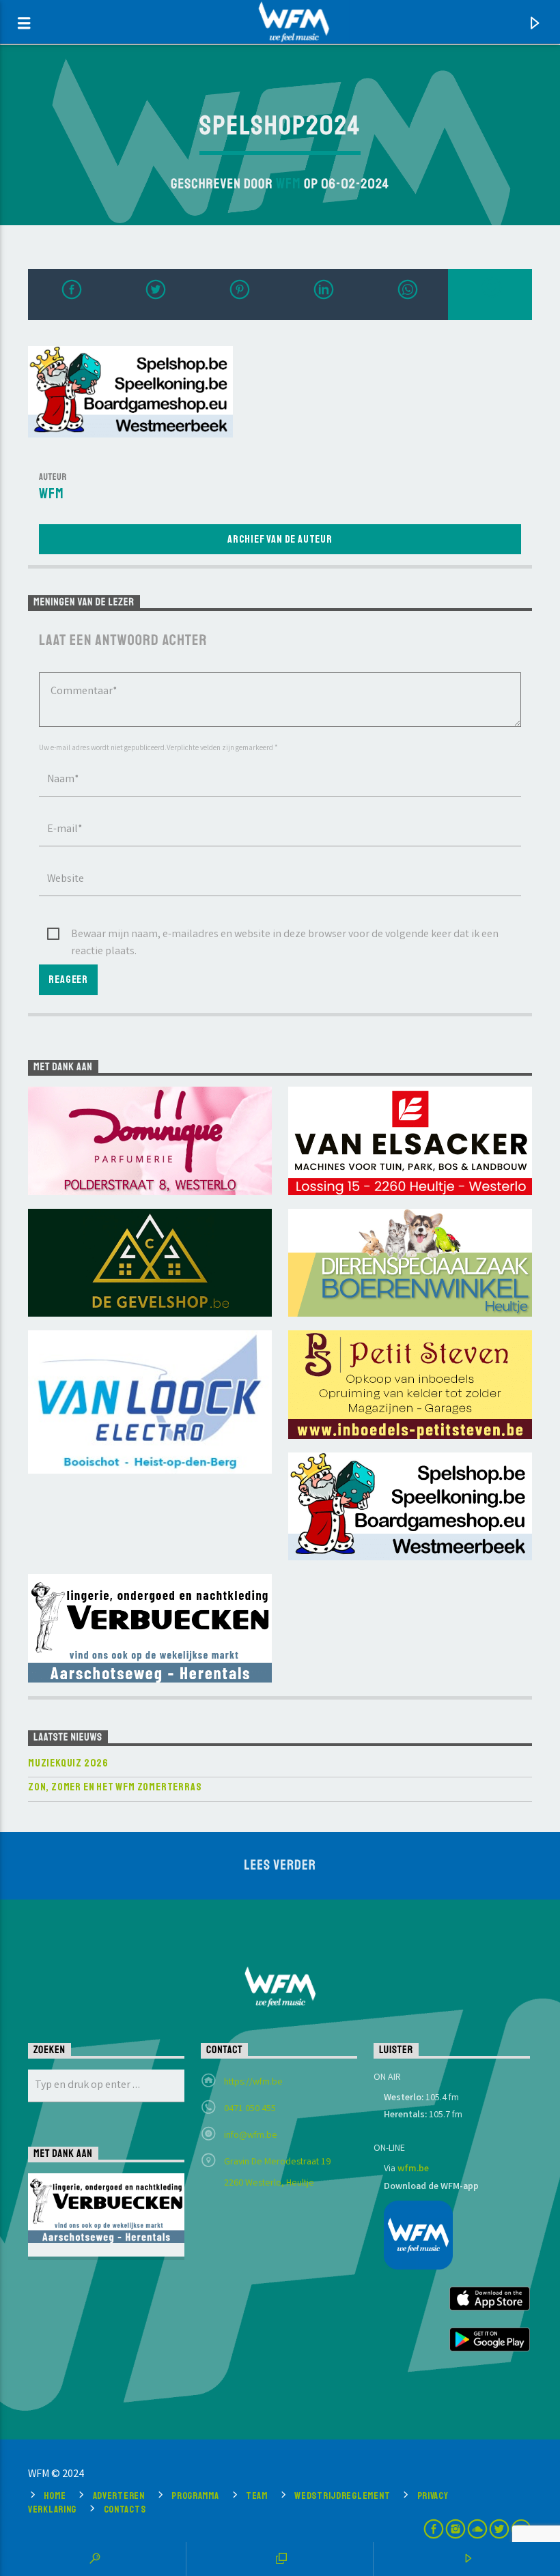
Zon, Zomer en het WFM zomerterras (115, 1787)
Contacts (125, 2509)
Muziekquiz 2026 (68, 1763)
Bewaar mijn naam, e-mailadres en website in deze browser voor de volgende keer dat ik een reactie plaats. (285, 935)
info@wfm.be (251, 2136)
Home (55, 2495)
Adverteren (119, 2495)
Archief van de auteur (280, 539)
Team (257, 2495)
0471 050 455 (250, 2109)
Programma (195, 2495)
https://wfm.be (253, 2083)
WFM (289, 184)
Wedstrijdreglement (342, 2495)
